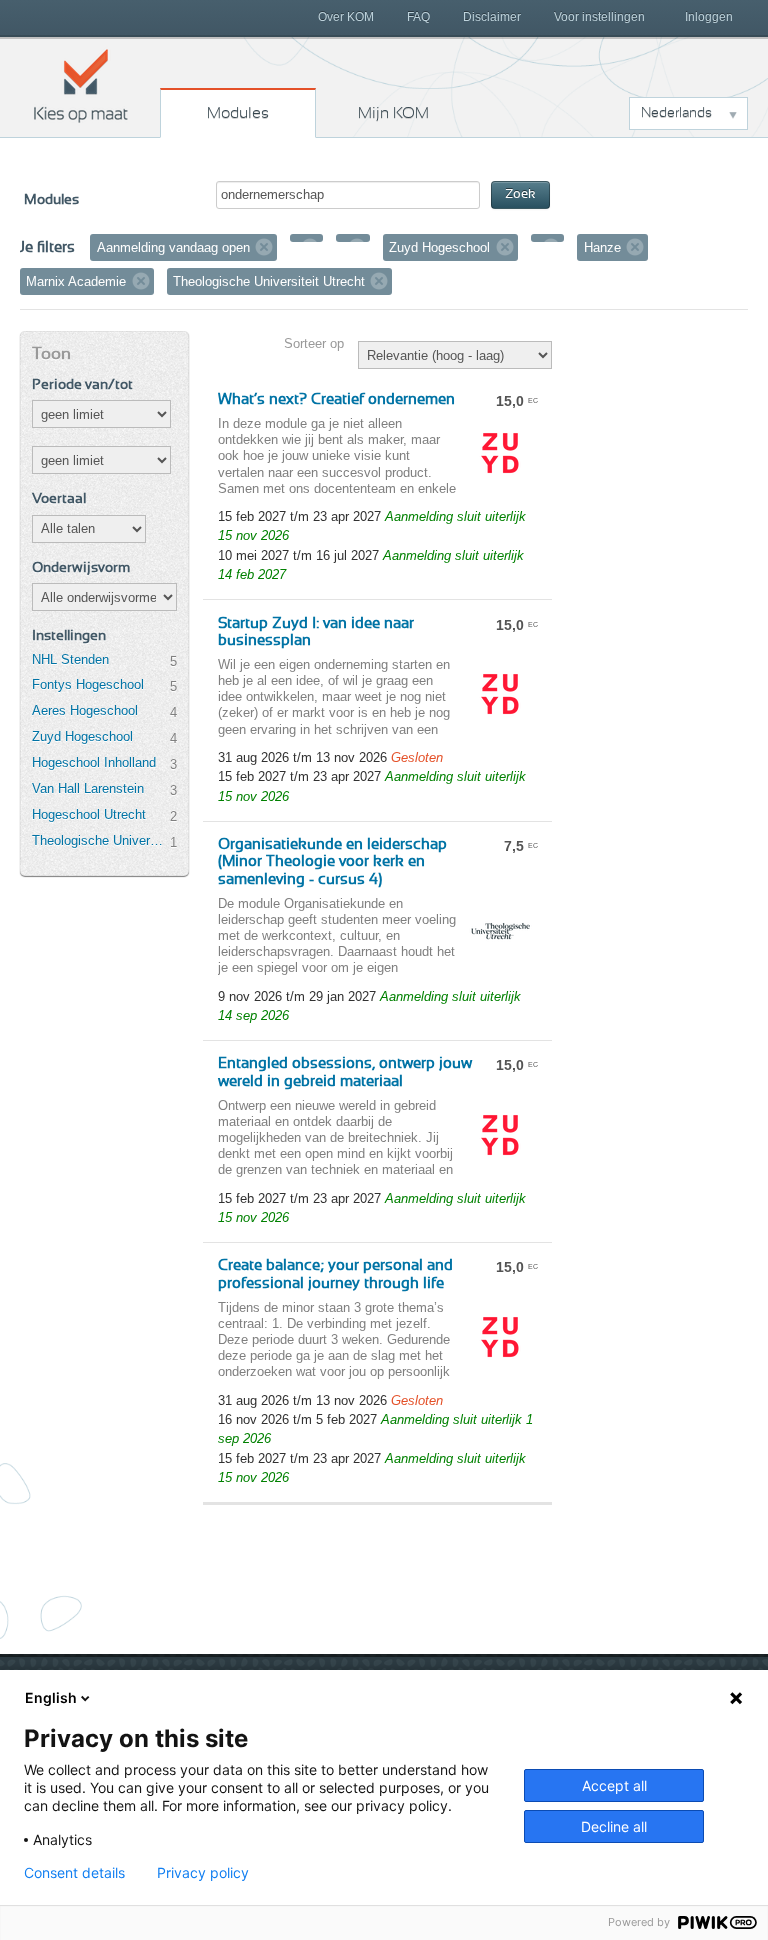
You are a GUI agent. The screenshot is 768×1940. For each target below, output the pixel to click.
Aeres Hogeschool (85, 710)
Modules (238, 113)
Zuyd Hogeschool (82, 736)
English (51, 1697)
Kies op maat (81, 85)
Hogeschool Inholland (94, 762)
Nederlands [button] (676, 113)
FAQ (418, 17)
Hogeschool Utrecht (89, 814)
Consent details (74, 1873)
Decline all (614, 1826)
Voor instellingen (599, 17)
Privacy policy (203, 1873)
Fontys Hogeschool (88, 684)
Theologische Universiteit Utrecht (101, 840)
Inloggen (709, 17)
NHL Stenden (70, 659)
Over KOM (346, 17)
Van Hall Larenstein (88, 788)
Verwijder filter (264, 247)
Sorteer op (314, 343)
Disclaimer (492, 17)
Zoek (520, 194)
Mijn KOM (393, 113)
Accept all (614, 1785)
